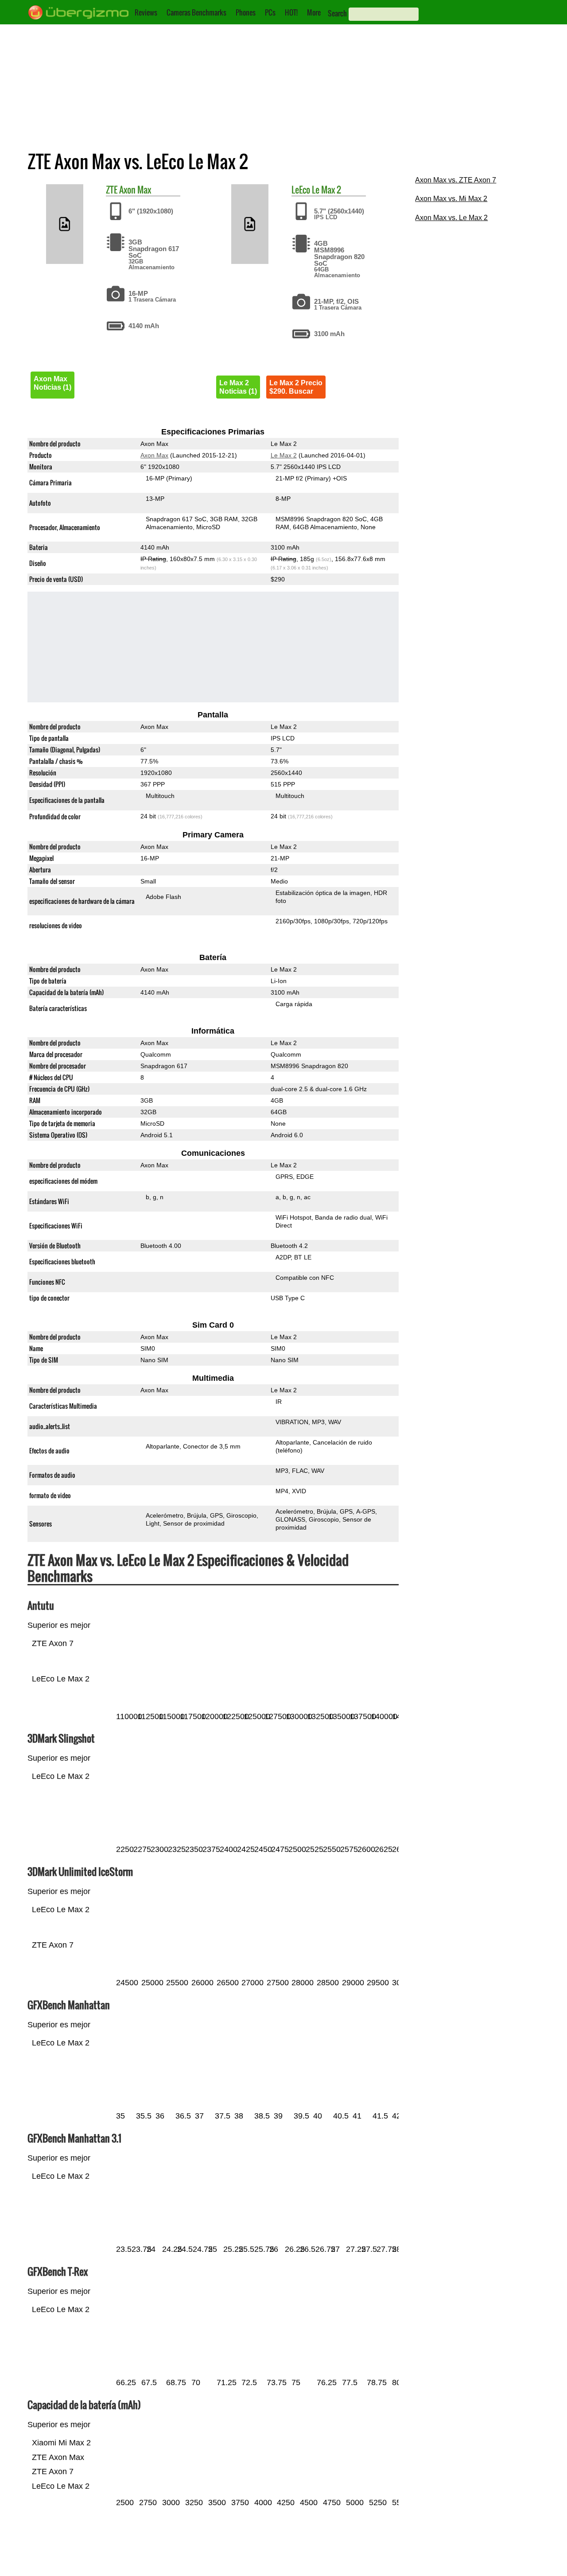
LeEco (301, 190)
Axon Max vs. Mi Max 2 (451, 199)
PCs (270, 12)
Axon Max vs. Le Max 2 (451, 218)
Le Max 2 (326, 190)
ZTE (112, 190)
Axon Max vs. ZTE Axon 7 (456, 180)
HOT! (291, 12)
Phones (246, 12)
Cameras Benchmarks (196, 12)
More (314, 12)
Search (337, 13)
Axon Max (135, 190)
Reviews (146, 12)
